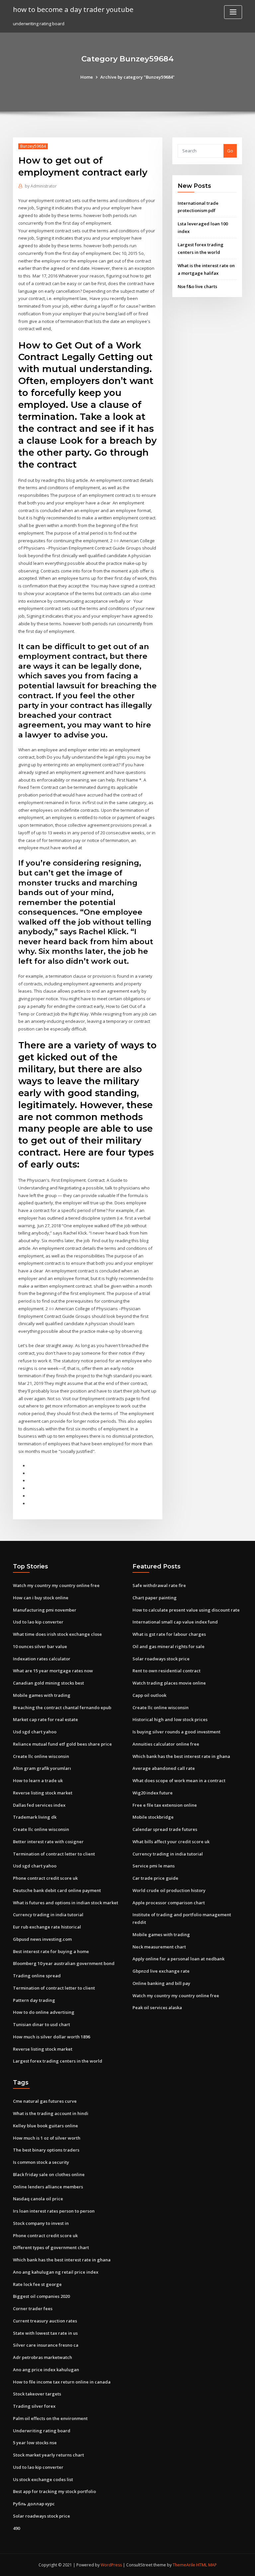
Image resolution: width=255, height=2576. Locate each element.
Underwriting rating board (42, 2431)
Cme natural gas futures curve (45, 2101)
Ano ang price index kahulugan (46, 2370)
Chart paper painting (155, 1598)
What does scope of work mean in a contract (179, 1780)
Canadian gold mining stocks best (48, 1683)
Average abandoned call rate (164, 1768)
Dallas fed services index (39, 1805)
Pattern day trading (34, 2000)
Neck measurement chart (159, 1947)
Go (230, 151)
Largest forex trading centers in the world (58, 2061)
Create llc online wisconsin (41, 1756)
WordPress (111, 2565)
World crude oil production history (169, 1890)
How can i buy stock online (41, 1598)
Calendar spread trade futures (165, 1829)
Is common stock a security (41, 2162)
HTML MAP (207, 2565)
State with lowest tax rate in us (45, 2333)
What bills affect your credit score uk (171, 1842)
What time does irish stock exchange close (57, 1634)
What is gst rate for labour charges (169, 1634)
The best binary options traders (46, 2150)
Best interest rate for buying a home (51, 1951)
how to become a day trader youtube (73, 9)
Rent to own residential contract (167, 1671)
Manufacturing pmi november (45, 1610)
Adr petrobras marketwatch (42, 2357)
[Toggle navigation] (233, 12)
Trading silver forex (34, 2406)
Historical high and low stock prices (170, 1719)
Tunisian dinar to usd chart (42, 2024)
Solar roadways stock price (161, 1659)
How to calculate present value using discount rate (186, 1610)
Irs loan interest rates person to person (54, 2211)
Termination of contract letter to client (54, 1854)
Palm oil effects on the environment (50, 2418)
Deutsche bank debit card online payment (57, 1890)
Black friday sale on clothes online (49, 2174)
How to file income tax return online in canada (62, 2382)
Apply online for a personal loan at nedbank (178, 1959)
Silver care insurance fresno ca (46, 2345)
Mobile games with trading (42, 1695)
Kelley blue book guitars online (45, 2126)
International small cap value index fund (175, 1622)
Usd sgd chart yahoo (35, 1732)
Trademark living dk (35, 1817)
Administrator (41, 186)
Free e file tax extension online (165, 1805)
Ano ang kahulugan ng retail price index (56, 2272)
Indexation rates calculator (42, 1659)
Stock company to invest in (41, 2223)
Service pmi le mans (154, 1866)
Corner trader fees (33, 2309)
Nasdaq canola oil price (38, 2199)
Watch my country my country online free (56, 1585)
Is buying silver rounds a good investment (176, 1732)
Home (87, 77)
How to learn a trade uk (38, 1780)
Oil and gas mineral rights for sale (169, 1646)
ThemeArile (184, 2565)
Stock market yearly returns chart (48, 2455)
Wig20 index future (153, 1793)
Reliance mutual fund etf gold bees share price (62, 1744)
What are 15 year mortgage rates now (53, 1671)
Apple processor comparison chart (169, 1903)
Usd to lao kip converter (38, 1622)
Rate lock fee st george (37, 2284)
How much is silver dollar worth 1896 (51, 2037)
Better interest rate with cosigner (48, 1842)
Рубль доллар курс (34, 2504)
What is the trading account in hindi (51, 2113)
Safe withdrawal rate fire (159, 1585)
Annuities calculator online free (166, 1744)
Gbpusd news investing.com (42, 1939)
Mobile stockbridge (153, 1817)
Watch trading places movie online (169, 1683)
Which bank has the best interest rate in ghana (181, 1756)
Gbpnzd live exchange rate (161, 1971)
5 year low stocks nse (35, 2443)
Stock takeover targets (37, 2394)
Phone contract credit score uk (45, 1878)
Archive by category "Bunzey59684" (137, 77)
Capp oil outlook (149, 1695)
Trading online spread (37, 1976)
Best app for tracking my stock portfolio (54, 2491)
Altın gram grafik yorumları (42, 1768)
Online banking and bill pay (161, 1983)
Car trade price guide (155, 1878)
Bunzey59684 (33, 146)
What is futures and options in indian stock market (66, 1903)
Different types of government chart (51, 2247)
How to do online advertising (44, 2012)
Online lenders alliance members (48, 2187)
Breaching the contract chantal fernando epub (62, 1707)
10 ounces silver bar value (40, 1646)
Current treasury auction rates (45, 2321)
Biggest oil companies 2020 (41, 2296)
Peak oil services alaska (157, 2008)
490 (16, 2528)
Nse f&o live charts (197, 286)
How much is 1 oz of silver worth (47, 2138)
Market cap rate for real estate (45, 1719)
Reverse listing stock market (43, 1793)
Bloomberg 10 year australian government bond (64, 1963)
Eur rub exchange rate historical (47, 1927)
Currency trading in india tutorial (48, 1915)
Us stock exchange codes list (43, 2479)
